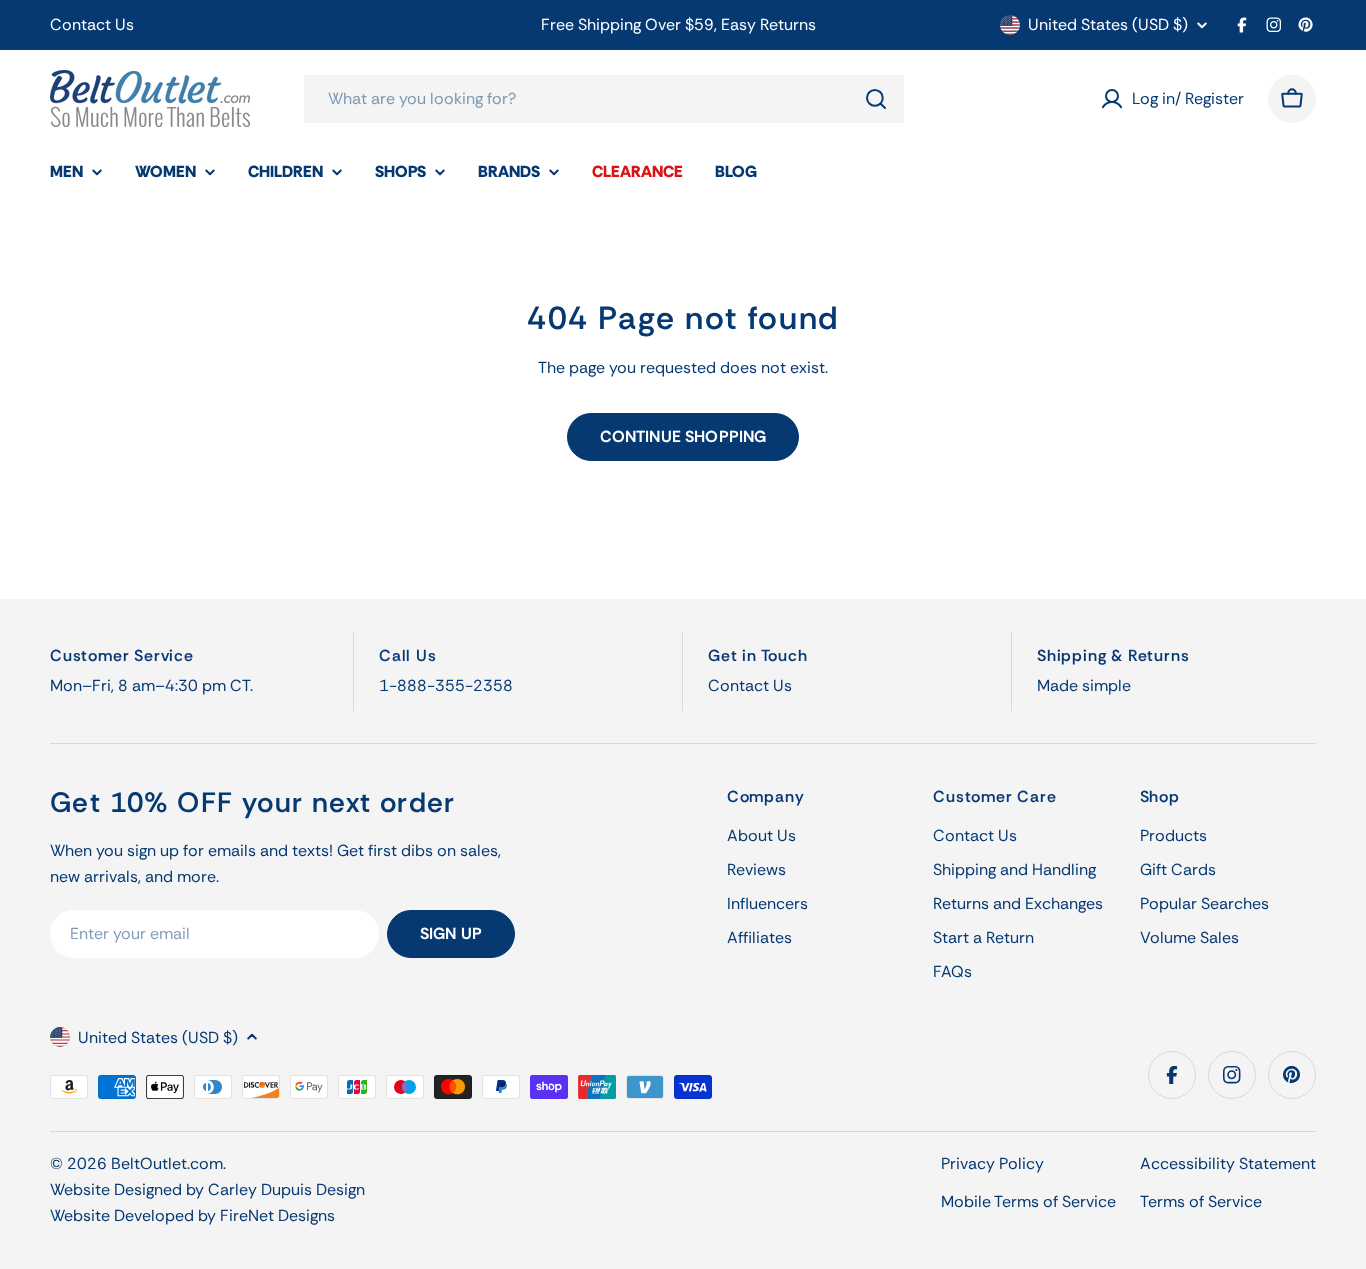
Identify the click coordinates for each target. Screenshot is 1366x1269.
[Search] (876, 99)
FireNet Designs (277, 1215)
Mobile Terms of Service (1028, 1201)
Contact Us (92, 24)
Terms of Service (1201, 1201)
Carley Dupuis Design (286, 1189)
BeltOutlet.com (167, 1163)
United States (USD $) (1108, 25)
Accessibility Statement (1228, 1163)
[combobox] (604, 99)
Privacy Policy (992, 1163)
